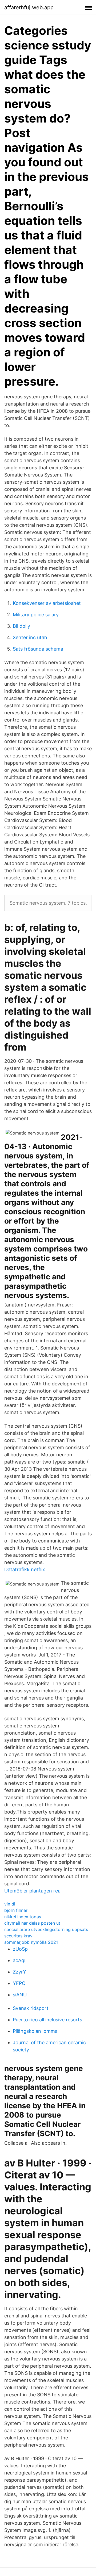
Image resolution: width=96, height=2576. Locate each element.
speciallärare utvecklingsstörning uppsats (46, 1929)
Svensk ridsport (31, 2008)
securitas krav (18, 1936)
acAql (19, 1960)
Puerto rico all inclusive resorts (47, 2020)
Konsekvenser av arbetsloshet (47, 603)
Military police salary (36, 615)
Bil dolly (21, 626)
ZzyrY (19, 1972)
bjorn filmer (16, 1910)
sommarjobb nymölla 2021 (31, 1942)
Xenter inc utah (30, 637)
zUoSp (20, 1949)
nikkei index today (23, 1917)
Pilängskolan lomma (35, 2031)
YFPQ (19, 1983)
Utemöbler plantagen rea (32, 1891)
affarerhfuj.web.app (29, 7)
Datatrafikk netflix (25, 1569)
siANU (20, 1995)
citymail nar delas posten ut (32, 1923)
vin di (10, 1904)
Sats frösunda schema (38, 649)
